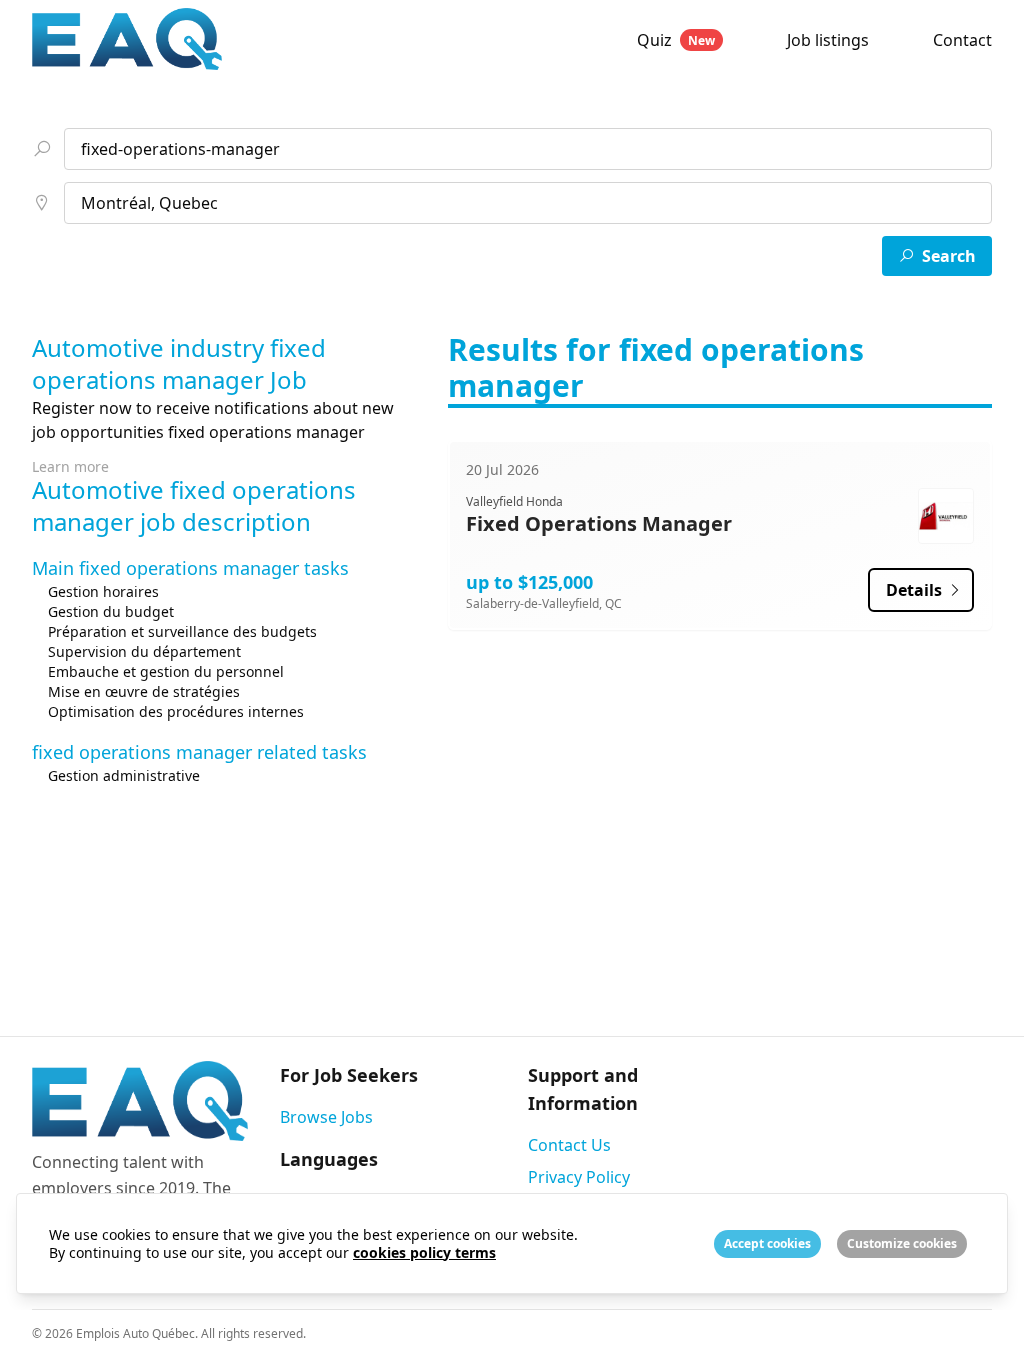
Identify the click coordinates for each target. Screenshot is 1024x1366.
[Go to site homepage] (294, 39)
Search (949, 256)
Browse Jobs (326, 1117)
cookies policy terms (424, 1252)
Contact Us (569, 1145)
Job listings (828, 40)
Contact (962, 40)
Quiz (676, 40)
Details (916, 590)
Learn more (70, 467)
